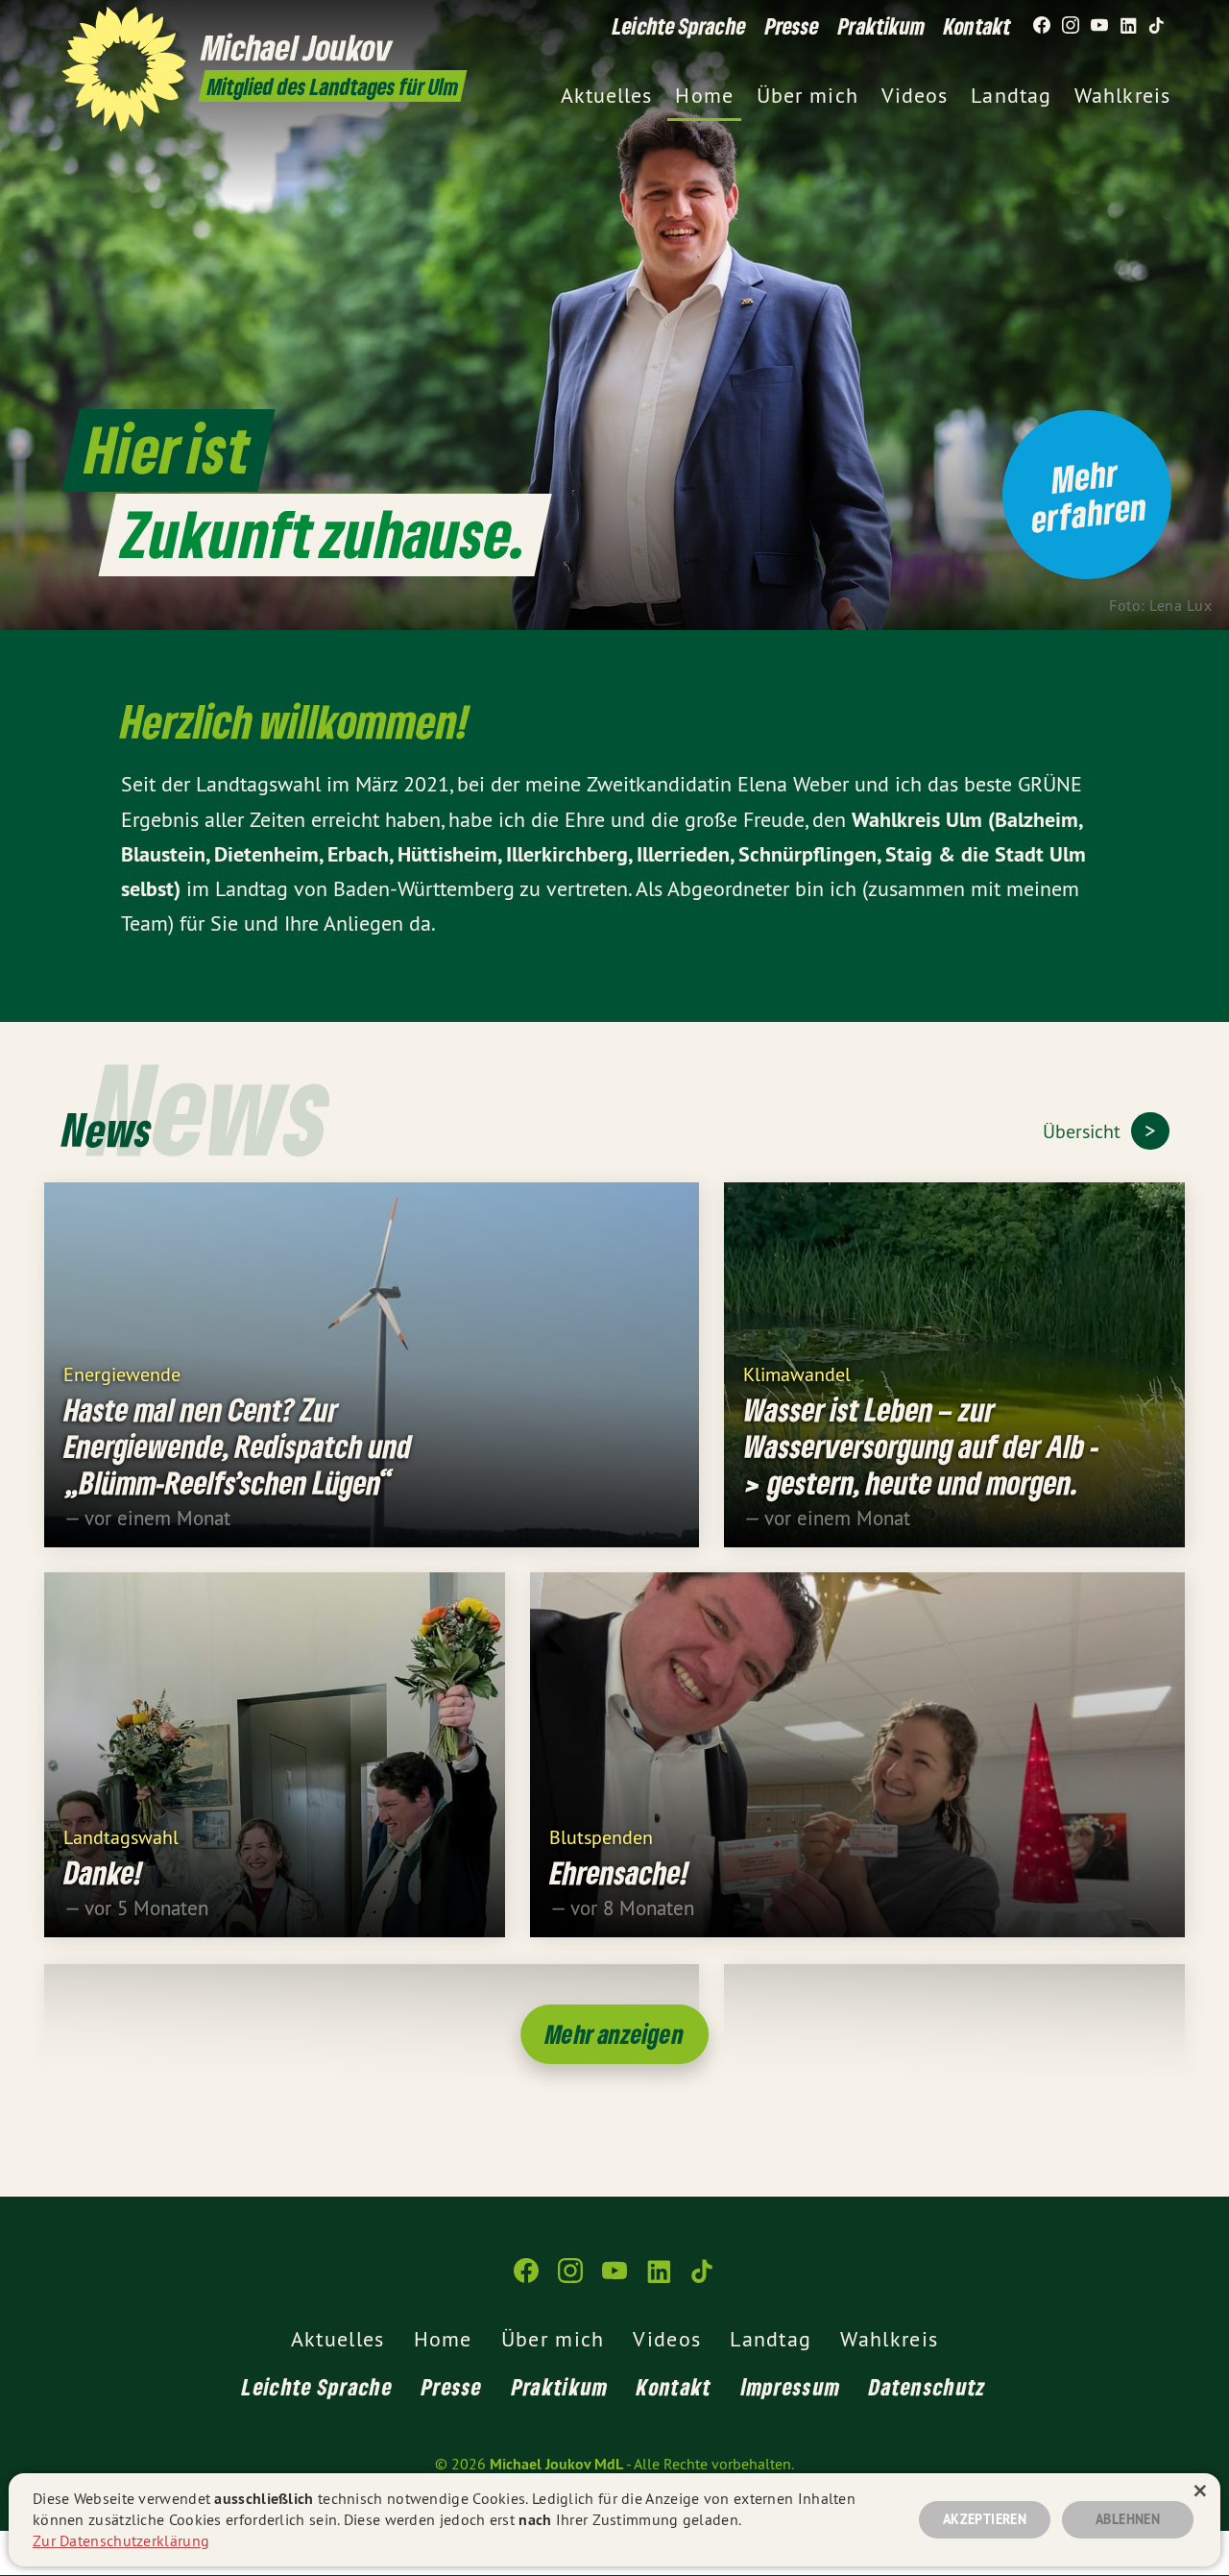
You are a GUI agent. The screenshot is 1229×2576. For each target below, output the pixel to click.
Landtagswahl (121, 1836)
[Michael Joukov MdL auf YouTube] (1099, 26)
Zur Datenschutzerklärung (121, 2540)
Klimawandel (797, 1373)
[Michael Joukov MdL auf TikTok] (1157, 26)
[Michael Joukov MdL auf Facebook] (1042, 26)
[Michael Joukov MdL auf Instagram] (1071, 26)
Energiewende (122, 1373)
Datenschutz (928, 2386)
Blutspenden (601, 1836)
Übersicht (1084, 1131)
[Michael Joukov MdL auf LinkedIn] (1128, 26)
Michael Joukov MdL (556, 2464)
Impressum (791, 2386)
